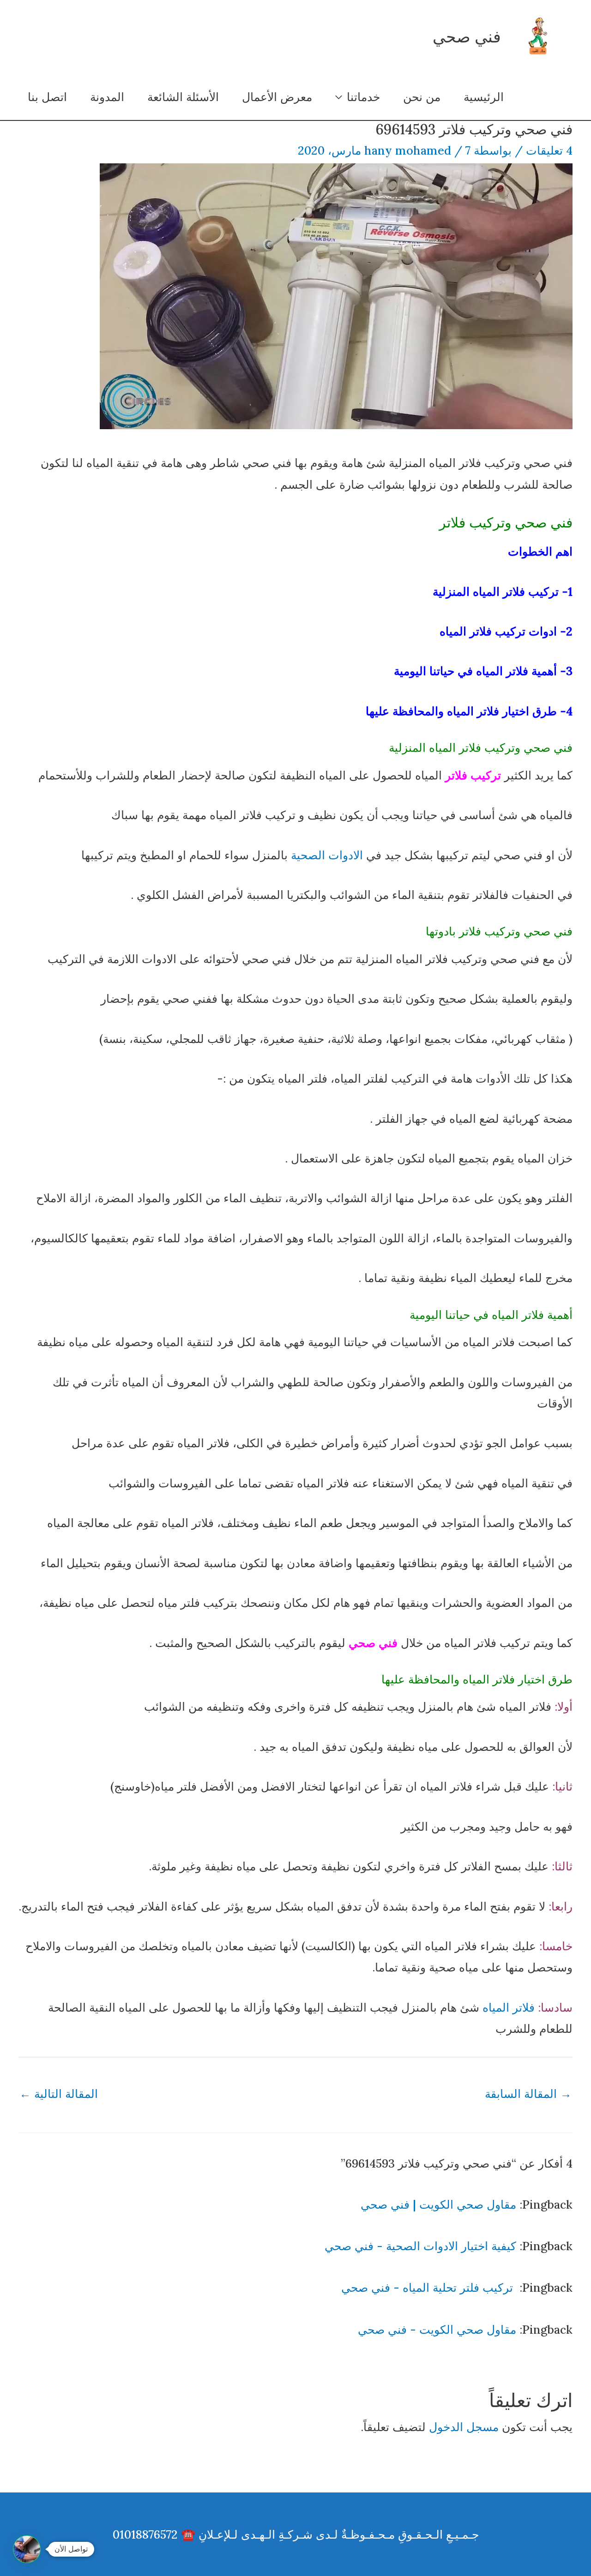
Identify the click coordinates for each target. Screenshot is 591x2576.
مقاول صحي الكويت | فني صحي (438, 2205)
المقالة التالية (59, 2094)
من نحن (422, 97)
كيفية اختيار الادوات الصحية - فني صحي (420, 2246)
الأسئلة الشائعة (183, 97)
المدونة (107, 97)
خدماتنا (363, 97)
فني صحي (467, 37)
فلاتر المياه (509, 2007)
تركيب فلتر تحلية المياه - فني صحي (429, 2288)
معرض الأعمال (277, 97)
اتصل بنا (47, 97)
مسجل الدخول (464, 2427)
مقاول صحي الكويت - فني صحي (437, 2330)
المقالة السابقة (528, 2094)
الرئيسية (484, 97)
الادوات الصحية (327, 855)
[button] (27, 2549)
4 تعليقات (549, 150)
